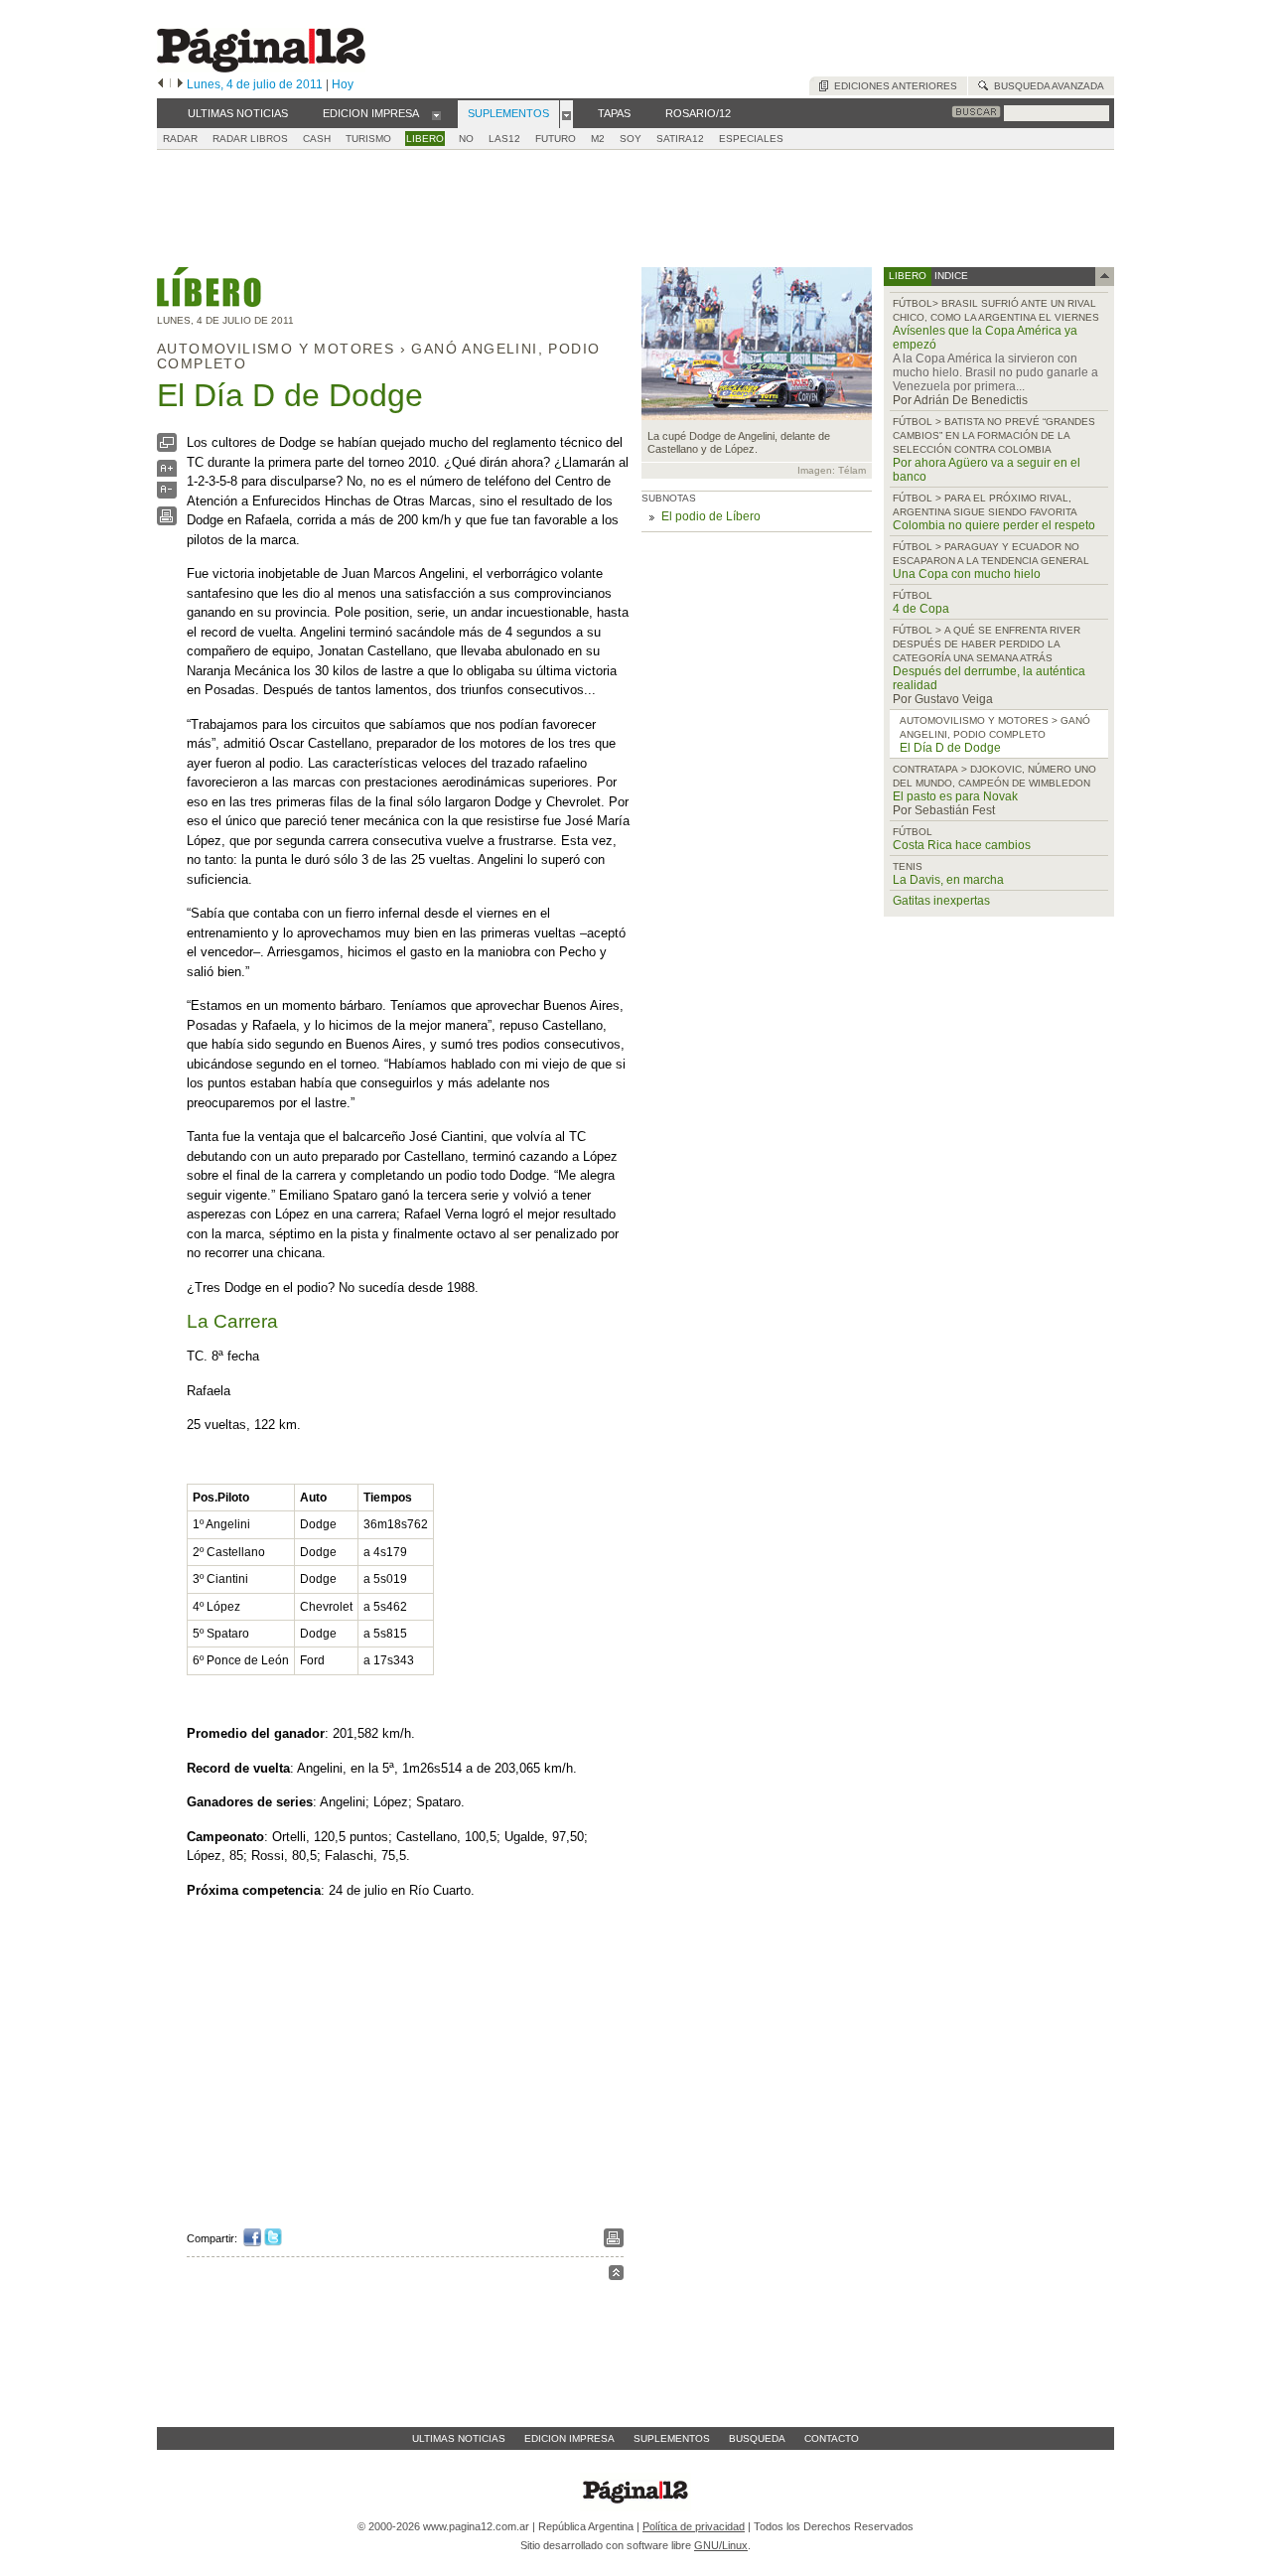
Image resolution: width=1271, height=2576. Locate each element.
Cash (317, 139)
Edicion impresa (569, 2438)
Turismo (368, 139)
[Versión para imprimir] (167, 521)
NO (466, 139)
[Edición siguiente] (180, 84)
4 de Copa (921, 609)
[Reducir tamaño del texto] (167, 494)
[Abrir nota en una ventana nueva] (167, 447)
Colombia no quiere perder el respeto (994, 525)
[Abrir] (436, 114)
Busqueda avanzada (1046, 86)
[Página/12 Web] (261, 68)
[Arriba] (616, 2276)
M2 (598, 139)
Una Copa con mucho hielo (967, 574)
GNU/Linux (721, 2545)
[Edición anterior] (160, 84)
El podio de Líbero (711, 516)
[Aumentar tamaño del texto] (167, 473)
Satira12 (680, 139)
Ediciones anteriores (893, 86)
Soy (631, 139)
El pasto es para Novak (955, 796)
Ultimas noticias (459, 2438)
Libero (425, 139)
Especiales (751, 139)
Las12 (504, 139)
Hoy (343, 84)
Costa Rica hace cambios (962, 845)
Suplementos (672, 2438)
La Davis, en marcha (948, 880)
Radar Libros (250, 139)
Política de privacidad (694, 2526)
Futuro (556, 139)
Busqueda (757, 2438)
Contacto (832, 2438)
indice (950, 276)
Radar (180, 139)
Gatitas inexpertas (941, 901)
